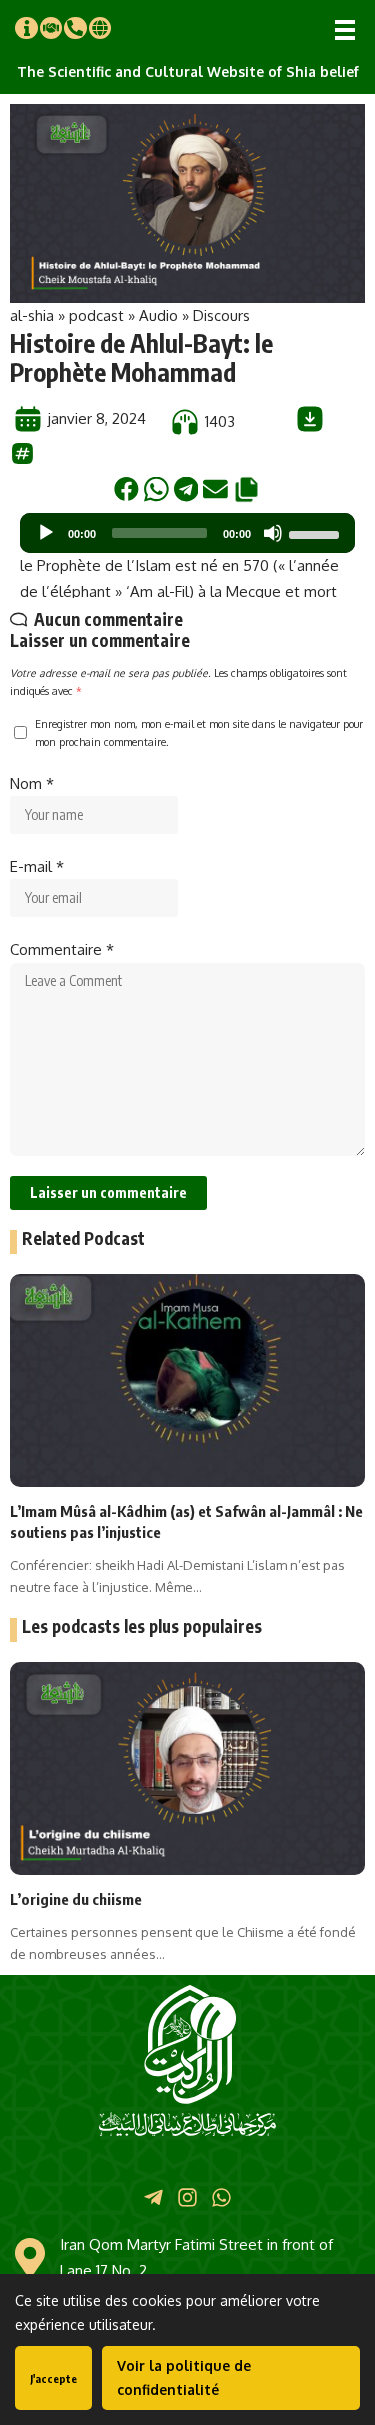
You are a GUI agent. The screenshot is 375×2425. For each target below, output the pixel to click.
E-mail (37, 866)
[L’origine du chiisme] (187, 1768)
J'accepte (53, 2378)
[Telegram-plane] (152, 2197)
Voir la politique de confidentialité (184, 2377)
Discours (221, 315)
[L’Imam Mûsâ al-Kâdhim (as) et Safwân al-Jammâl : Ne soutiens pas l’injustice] (187, 1380)
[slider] (317, 533)
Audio (158, 315)
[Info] (26, 28)
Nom (32, 783)
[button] (345, 30)
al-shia (32, 315)
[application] (187, 533)
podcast (96, 315)
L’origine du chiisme (76, 1899)
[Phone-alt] (75, 28)
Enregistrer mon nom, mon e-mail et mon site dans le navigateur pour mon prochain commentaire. (199, 732)
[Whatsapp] (221, 2197)
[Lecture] (46, 533)
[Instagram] (187, 2197)
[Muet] (273, 533)
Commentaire (62, 949)
